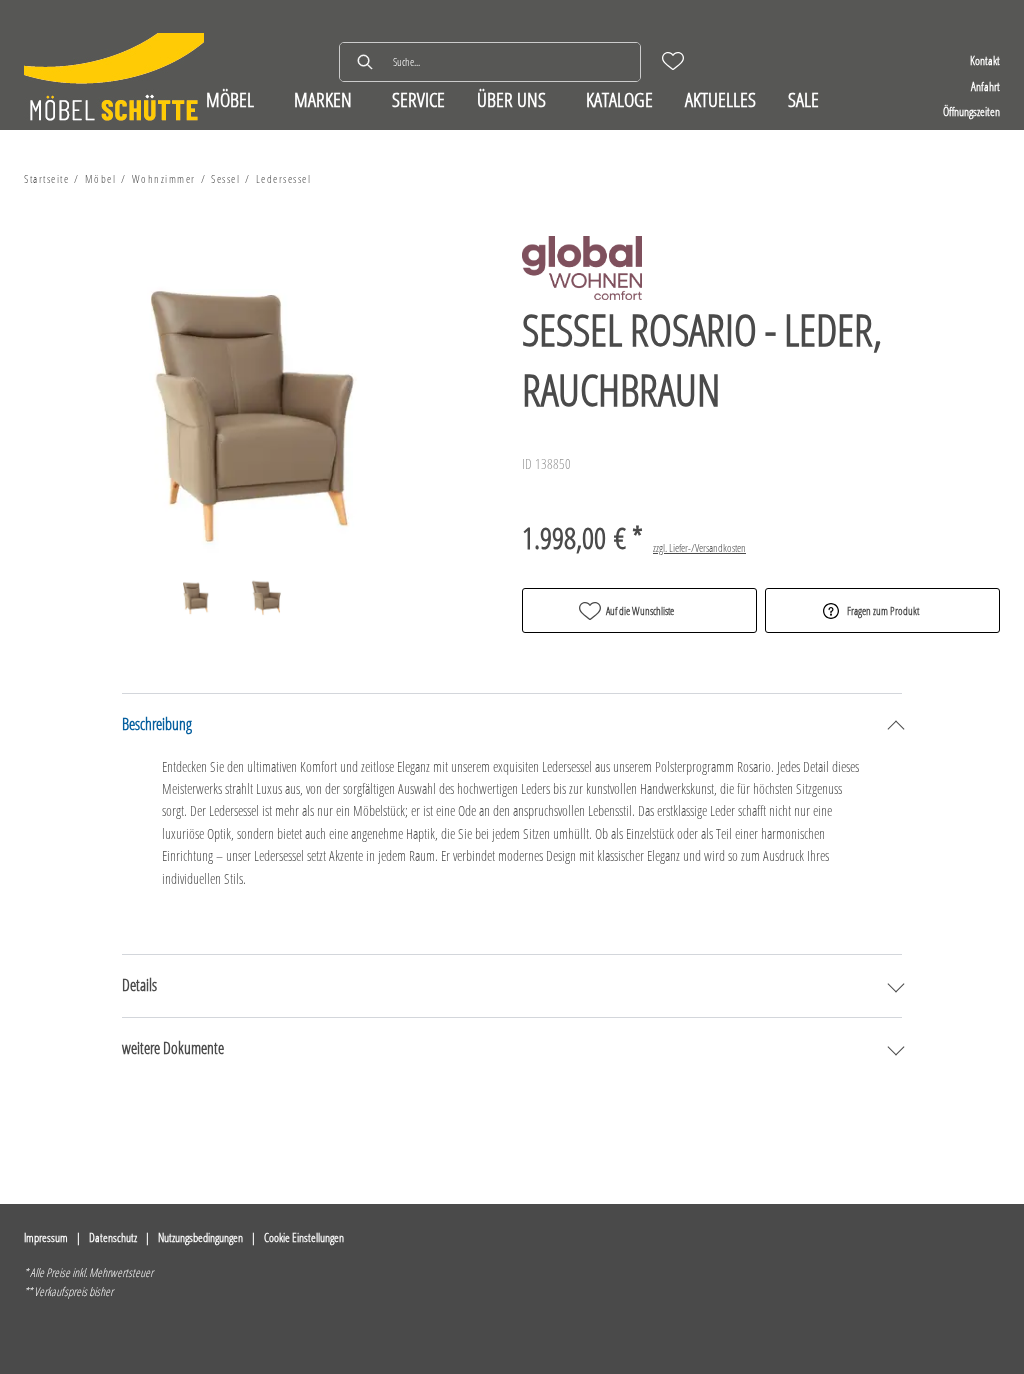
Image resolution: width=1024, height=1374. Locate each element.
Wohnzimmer (164, 178)
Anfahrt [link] (985, 86)
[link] (230, 99)
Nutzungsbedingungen (200, 1237)
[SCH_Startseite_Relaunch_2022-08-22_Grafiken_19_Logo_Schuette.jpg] (114, 79)
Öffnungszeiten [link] (971, 111)
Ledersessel (284, 178)
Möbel (101, 178)
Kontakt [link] (985, 60)
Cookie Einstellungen (304, 1237)
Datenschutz (113, 1237)
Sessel (225, 178)
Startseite (46, 178)
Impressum (46, 1237)
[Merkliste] (673, 61)
